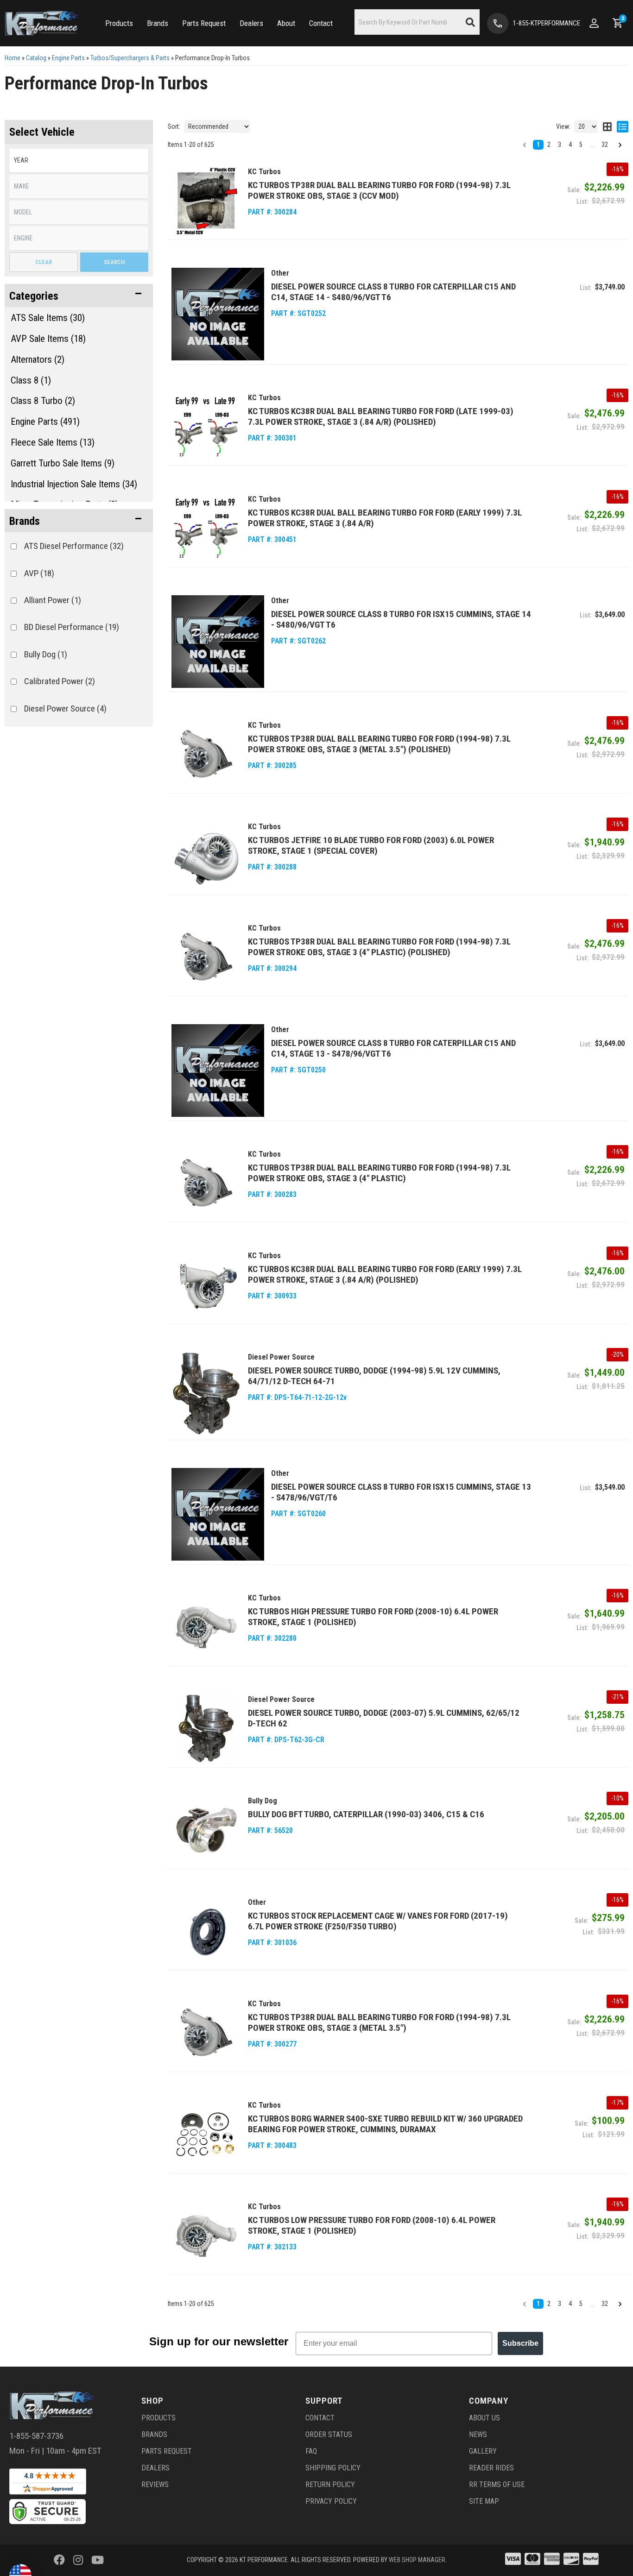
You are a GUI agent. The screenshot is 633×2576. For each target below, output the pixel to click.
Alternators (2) (38, 359)
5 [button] (581, 2304)
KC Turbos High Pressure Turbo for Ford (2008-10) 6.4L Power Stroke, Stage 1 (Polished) (373, 1617)
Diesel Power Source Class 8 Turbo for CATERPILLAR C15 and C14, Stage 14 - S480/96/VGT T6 (393, 292)
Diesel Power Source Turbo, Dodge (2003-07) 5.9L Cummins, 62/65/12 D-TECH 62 (384, 1718)
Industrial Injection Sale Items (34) (74, 484)
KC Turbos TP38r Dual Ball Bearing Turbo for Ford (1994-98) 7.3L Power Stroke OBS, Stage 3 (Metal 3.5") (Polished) (379, 744)
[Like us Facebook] (59, 2560)
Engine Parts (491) (45, 422)
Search (114, 262)
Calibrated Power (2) (60, 681)
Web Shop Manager (417, 2560)
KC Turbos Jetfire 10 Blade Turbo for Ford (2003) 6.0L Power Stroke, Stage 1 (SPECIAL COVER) (371, 845)
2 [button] (549, 2304)
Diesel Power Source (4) (65, 709)
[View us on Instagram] (78, 2560)
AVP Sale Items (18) (48, 339)
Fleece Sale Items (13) (53, 442)
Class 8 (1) (31, 380)
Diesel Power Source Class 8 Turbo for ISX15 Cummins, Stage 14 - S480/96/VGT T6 (401, 619)
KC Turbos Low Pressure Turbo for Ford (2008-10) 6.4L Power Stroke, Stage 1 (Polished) (372, 2225)
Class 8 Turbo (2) (43, 401)
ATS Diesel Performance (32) (74, 546)
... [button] (592, 2304)
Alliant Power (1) (53, 600)
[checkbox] (14, 546)
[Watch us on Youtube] (98, 2560)
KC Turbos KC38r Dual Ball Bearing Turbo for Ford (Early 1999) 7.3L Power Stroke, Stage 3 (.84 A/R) (385, 518)
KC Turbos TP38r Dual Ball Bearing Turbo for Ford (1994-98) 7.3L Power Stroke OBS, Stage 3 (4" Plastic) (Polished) (379, 947)
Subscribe (520, 2343)
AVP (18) (39, 573)
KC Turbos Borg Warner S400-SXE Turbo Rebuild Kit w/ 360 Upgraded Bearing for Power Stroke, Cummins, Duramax (385, 2124)
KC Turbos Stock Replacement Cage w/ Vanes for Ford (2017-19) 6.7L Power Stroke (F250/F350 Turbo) (378, 1921)
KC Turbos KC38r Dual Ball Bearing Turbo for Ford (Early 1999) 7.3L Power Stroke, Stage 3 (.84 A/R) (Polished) (385, 1274)
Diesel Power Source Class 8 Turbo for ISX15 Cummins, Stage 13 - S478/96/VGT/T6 (401, 1492)
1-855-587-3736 (36, 2436)
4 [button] (570, 2304)
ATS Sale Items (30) (48, 318)
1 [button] (538, 2304)
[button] (79, 296)
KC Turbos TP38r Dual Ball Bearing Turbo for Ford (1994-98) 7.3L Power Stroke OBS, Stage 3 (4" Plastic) (379, 1173)
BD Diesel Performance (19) (72, 627)
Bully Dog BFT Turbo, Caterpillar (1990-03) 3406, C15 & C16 (366, 1814)
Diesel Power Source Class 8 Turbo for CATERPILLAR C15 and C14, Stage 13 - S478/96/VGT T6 (393, 1048)
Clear (44, 262)
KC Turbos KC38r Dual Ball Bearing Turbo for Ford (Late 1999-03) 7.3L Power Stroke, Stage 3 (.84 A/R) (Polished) (381, 416)
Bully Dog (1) (46, 654)
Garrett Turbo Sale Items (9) (63, 463)
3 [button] (560, 2304)
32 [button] (605, 2304)
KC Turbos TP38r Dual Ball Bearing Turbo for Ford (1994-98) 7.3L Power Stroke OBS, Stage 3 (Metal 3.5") (379, 2022)
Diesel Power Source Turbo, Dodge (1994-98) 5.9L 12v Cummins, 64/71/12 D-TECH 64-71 (374, 1376)
